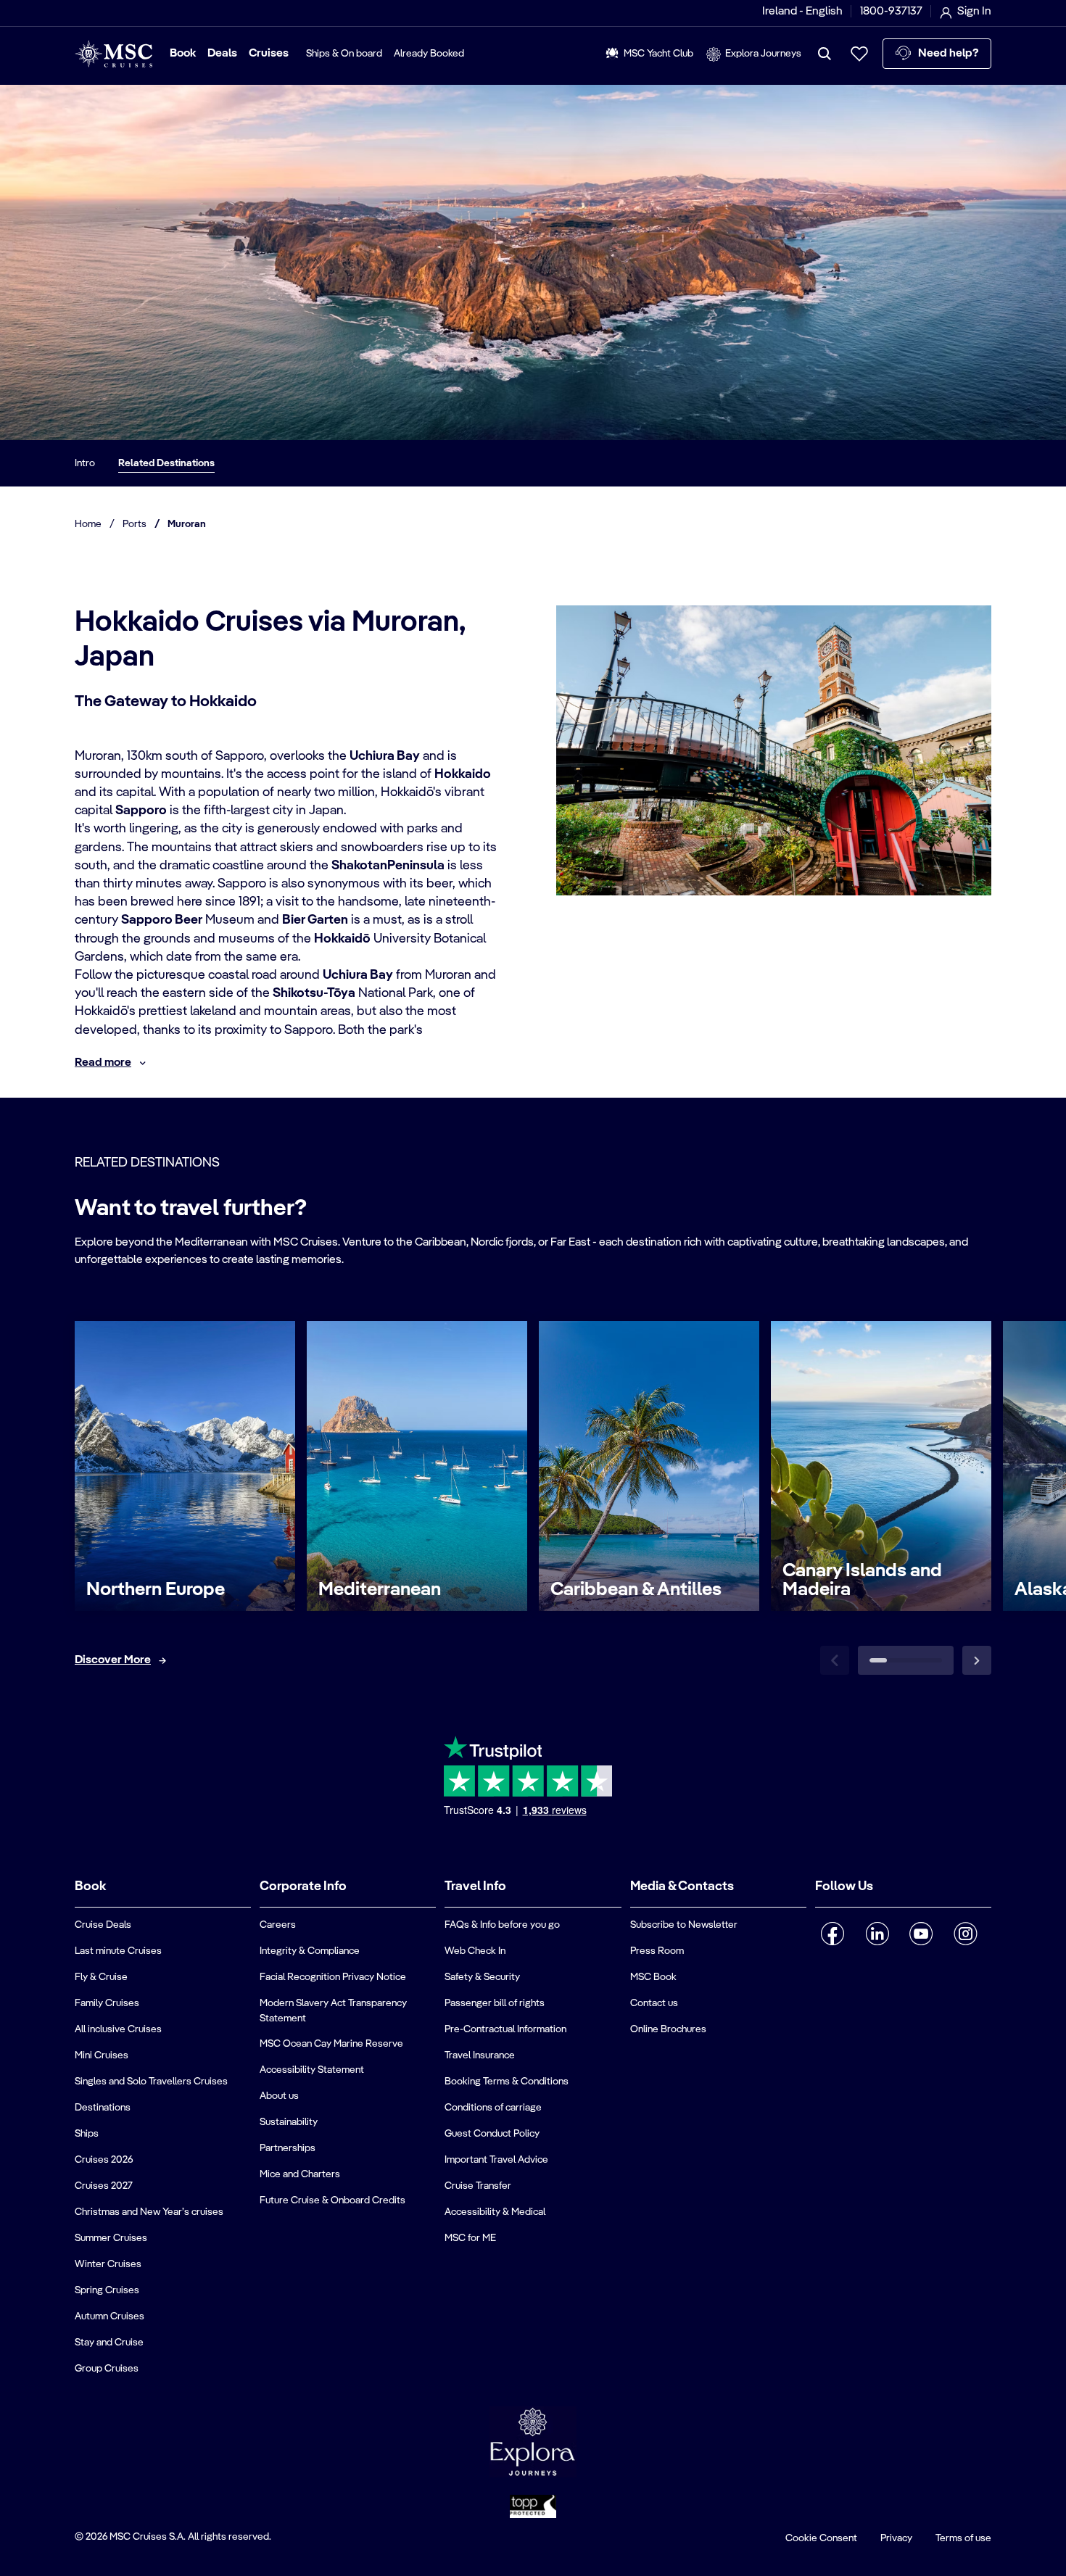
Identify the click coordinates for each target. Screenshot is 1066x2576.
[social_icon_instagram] (966, 1934)
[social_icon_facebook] (833, 1934)
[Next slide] (977, 1660)
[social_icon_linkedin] (877, 1934)
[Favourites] (859, 54)
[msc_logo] (113, 54)
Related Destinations (166, 463)
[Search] (825, 54)
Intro (85, 463)
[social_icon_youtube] (921, 1934)
